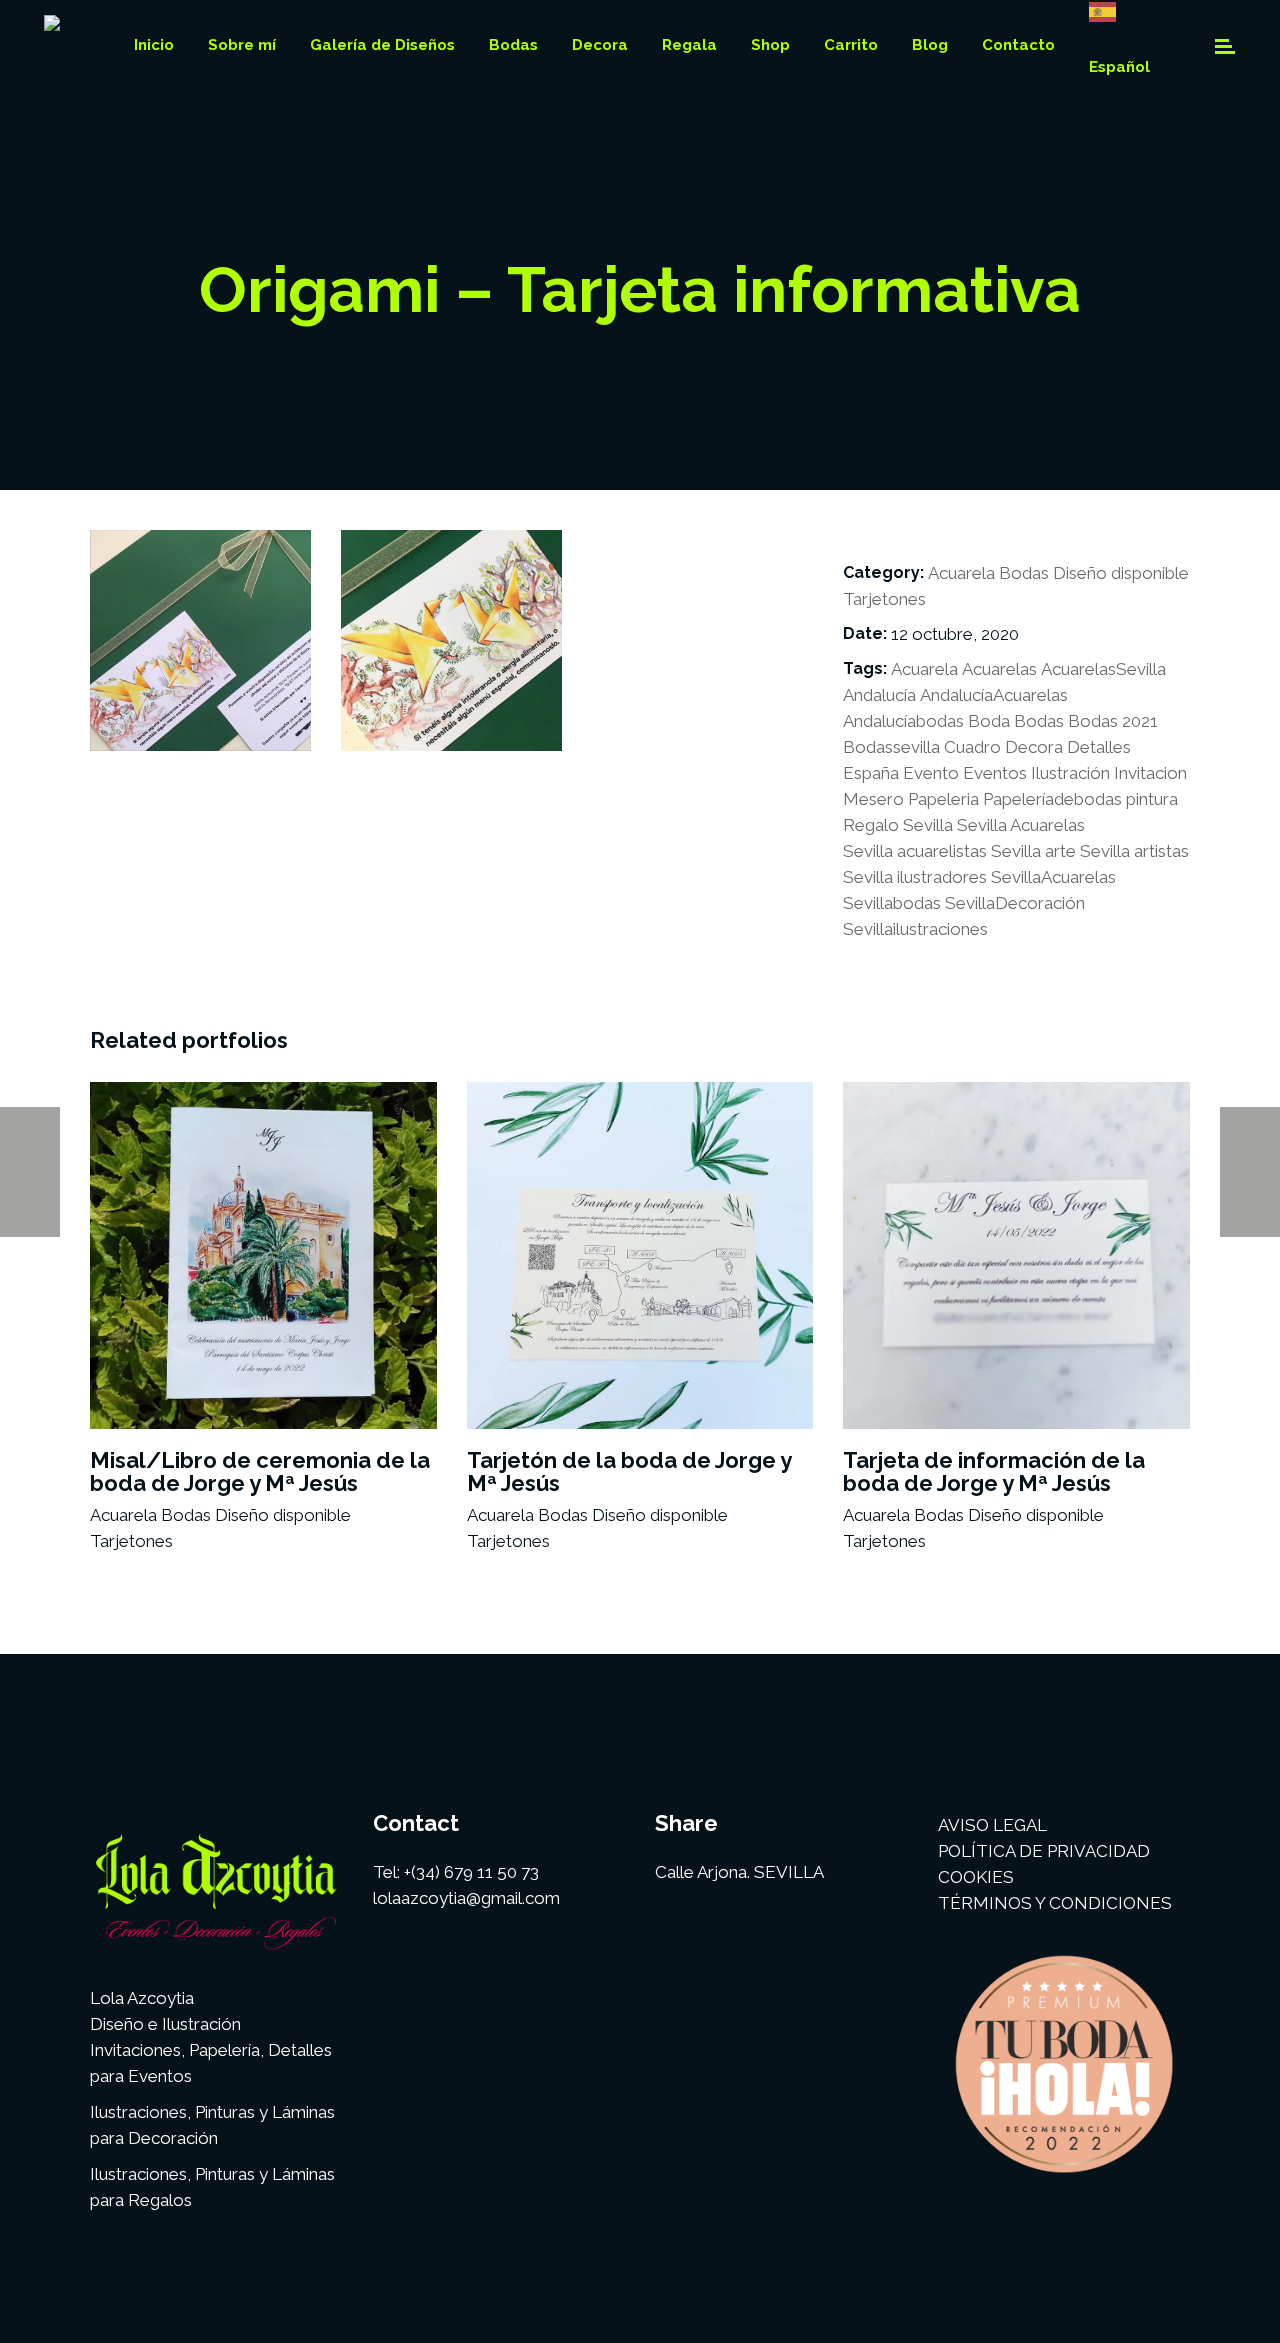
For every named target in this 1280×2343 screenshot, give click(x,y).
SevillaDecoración (1015, 903)
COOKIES (976, 1877)
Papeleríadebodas (1052, 799)
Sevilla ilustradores (915, 877)
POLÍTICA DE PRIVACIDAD (1044, 1851)
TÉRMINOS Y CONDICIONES (1055, 1903)
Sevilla (928, 825)
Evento (931, 773)
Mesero (873, 799)
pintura (1152, 799)
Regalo (871, 825)
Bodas (1024, 573)
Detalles (1099, 747)
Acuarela (961, 573)
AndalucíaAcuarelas (994, 695)
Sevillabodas (892, 903)
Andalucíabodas (903, 721)
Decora (1034, 747)
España (871, 773)
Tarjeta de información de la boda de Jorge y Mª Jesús (994, 1471)
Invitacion (1150, 773)
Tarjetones (884, 599)
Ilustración (1070, 773)
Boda (989, 721)
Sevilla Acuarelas (1021, 825)
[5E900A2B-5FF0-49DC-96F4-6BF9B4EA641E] (200, 640)
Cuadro (972, 747)
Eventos (995, 773)
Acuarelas (999, 669)
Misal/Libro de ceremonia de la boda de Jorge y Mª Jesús (260, 1471)
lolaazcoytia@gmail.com (466, 1898)
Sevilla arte (1033, 851)
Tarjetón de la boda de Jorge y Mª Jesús (629, 1471)
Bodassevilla (891, 747)
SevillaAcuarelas (1053, 877)
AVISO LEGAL (992, 1825)
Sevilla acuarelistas (915, 851)
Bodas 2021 (1113, 721)
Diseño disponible (1121, 573)
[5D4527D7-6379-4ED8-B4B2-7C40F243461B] (451, 640)
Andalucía (879, 695)
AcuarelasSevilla (1103, 669)
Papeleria (943, 799)
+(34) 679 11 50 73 (471, 1872)
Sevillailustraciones (915, 929)
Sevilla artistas (1134, 851)
